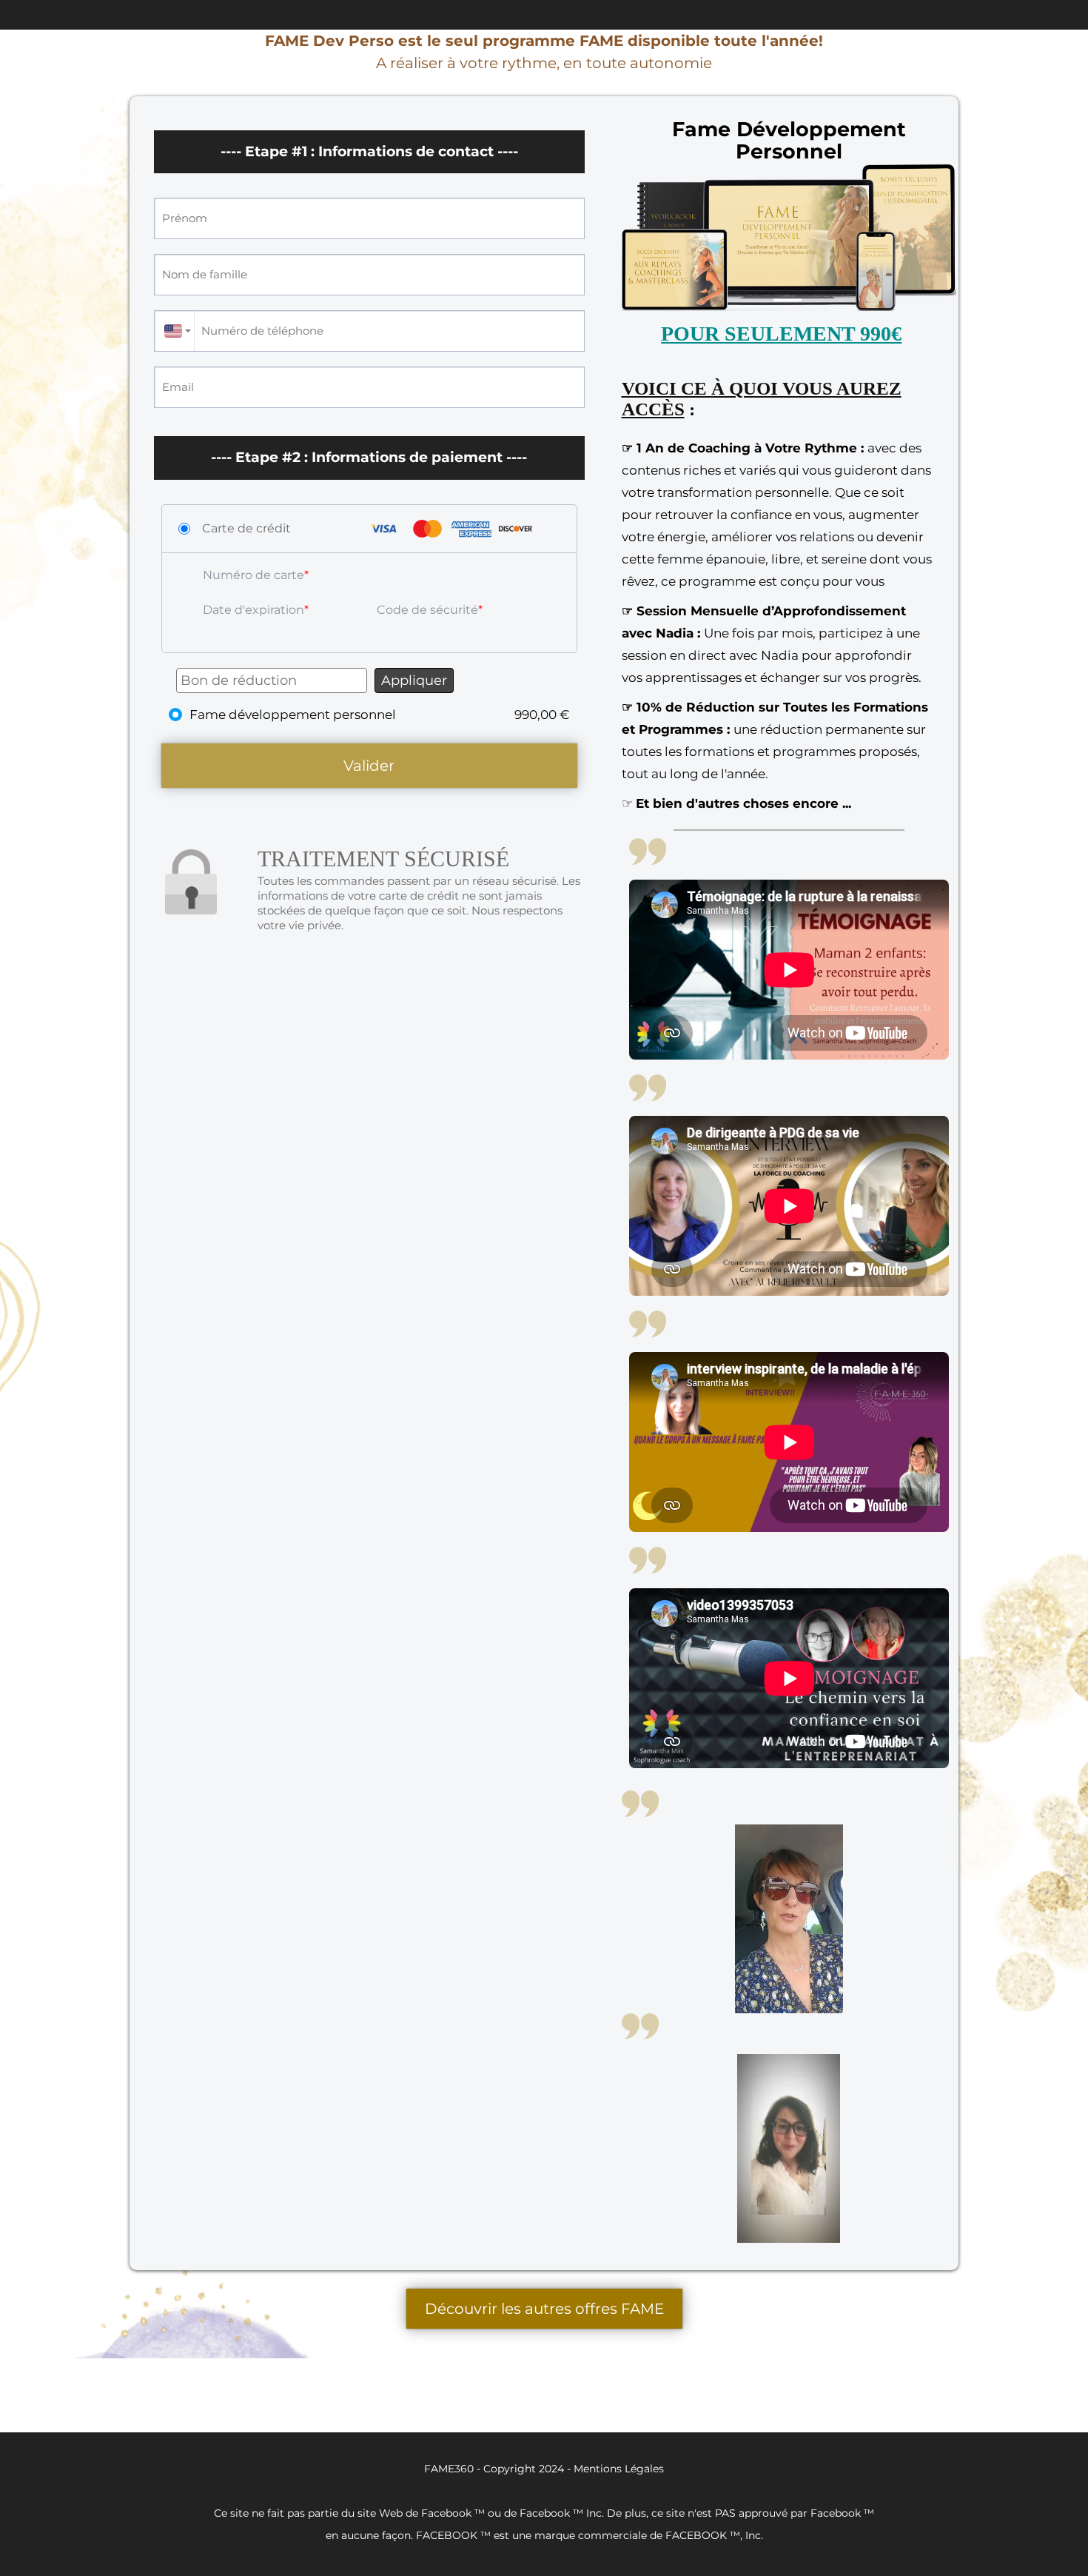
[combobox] (174, 331)
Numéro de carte (253, 575)
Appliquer (414, 680)
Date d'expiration (253, 610)
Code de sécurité (427, 610)
